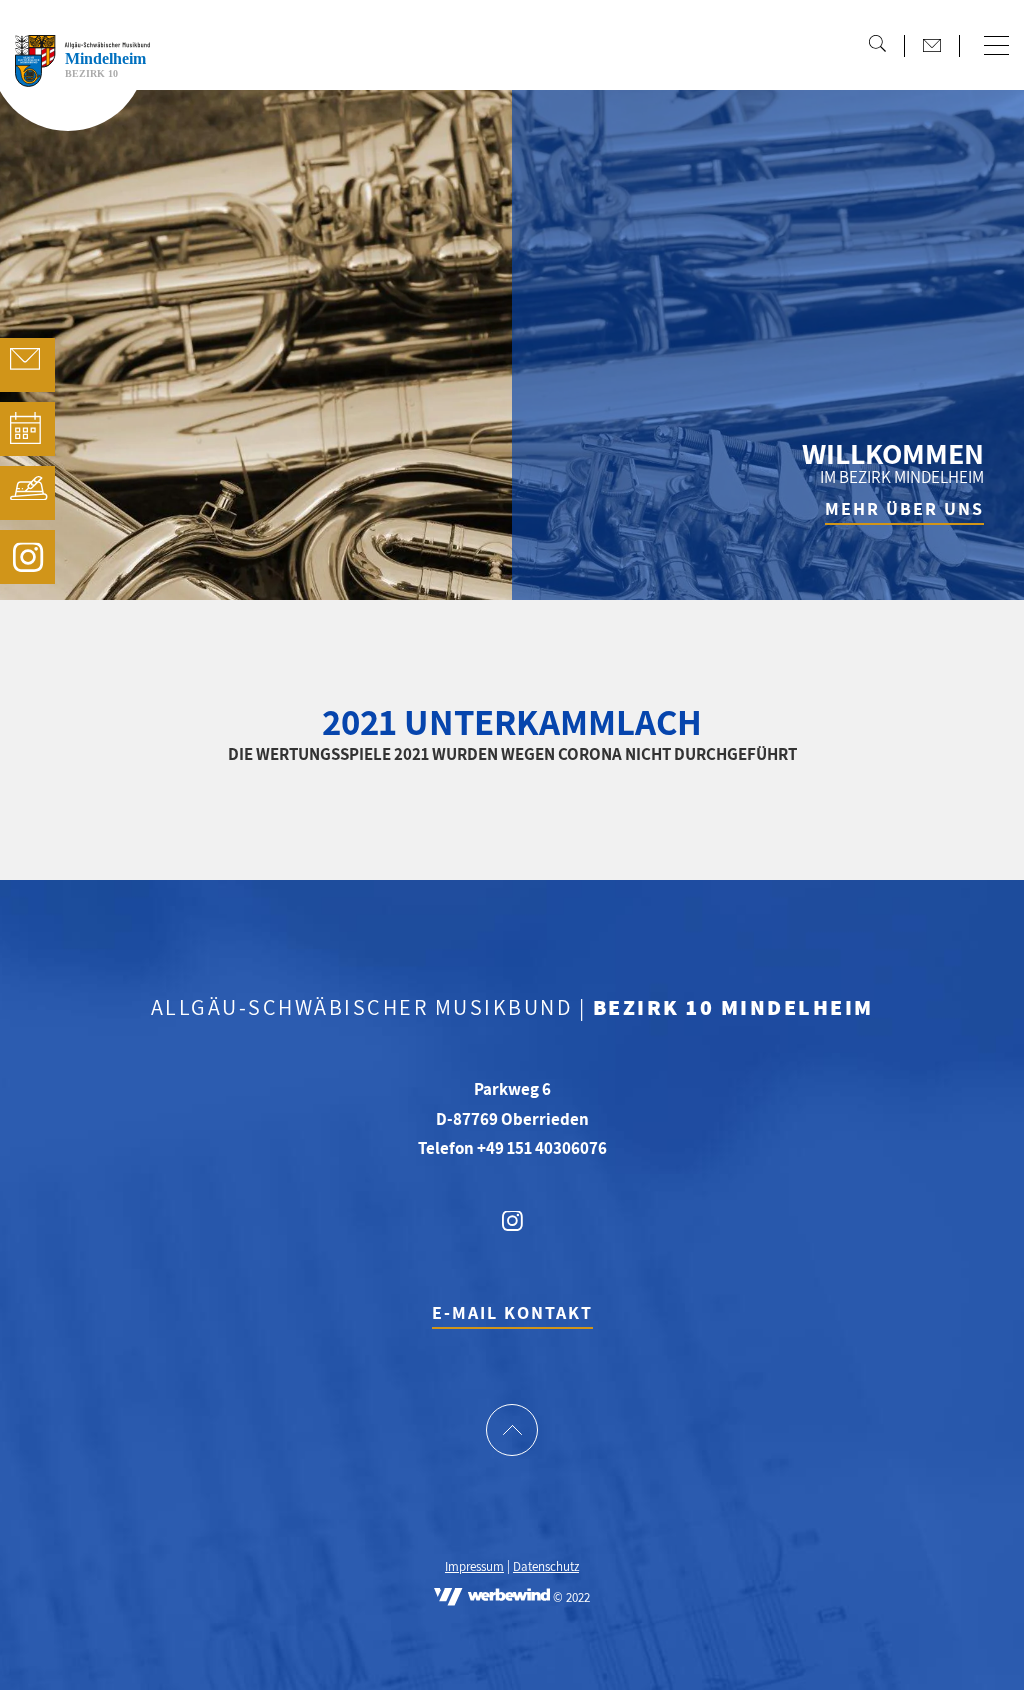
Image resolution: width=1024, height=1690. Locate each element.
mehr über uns (904, 508)
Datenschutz (546, 1567)
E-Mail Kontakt (512, 1312)
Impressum (474, 1567)
